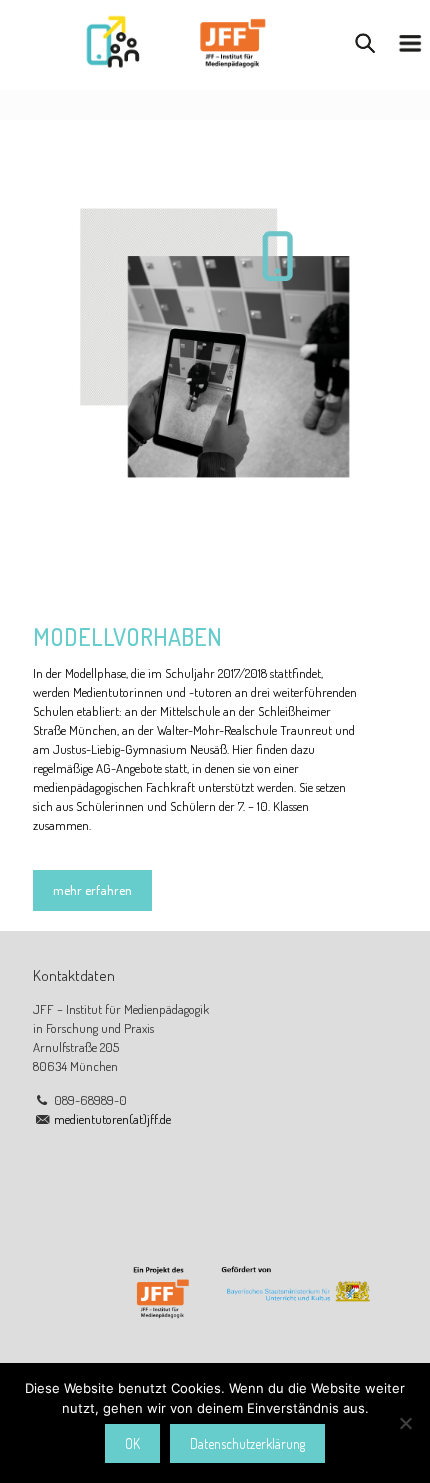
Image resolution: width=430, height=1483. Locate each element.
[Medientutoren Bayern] (175, 40)
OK (132, 1443)
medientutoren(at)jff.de (112, 1119)
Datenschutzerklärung (247, 1443)
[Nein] (405, 1423)
